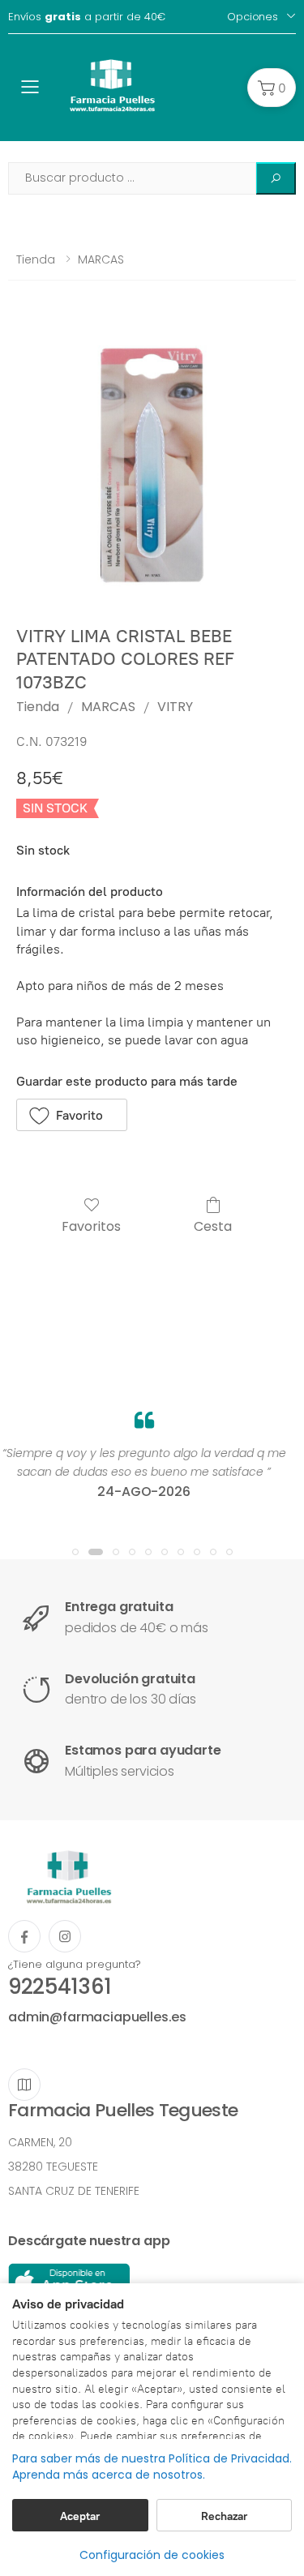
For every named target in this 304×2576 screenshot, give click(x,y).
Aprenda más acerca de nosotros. (109, 2475)
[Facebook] (24, 1936)
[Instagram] (65, 1936)
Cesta (213, 1226)
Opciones (253, 17)
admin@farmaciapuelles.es (97, 2017)
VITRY (175, 707)
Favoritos (91, 1226)
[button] (272, 88)
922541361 (60, 1987)
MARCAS (101, 259)
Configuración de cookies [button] (152, 2555)
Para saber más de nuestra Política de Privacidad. (152, 2459)
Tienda (36, 259)
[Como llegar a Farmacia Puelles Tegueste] (24, 2085)
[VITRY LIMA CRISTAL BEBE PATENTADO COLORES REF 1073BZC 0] (152, 465)
